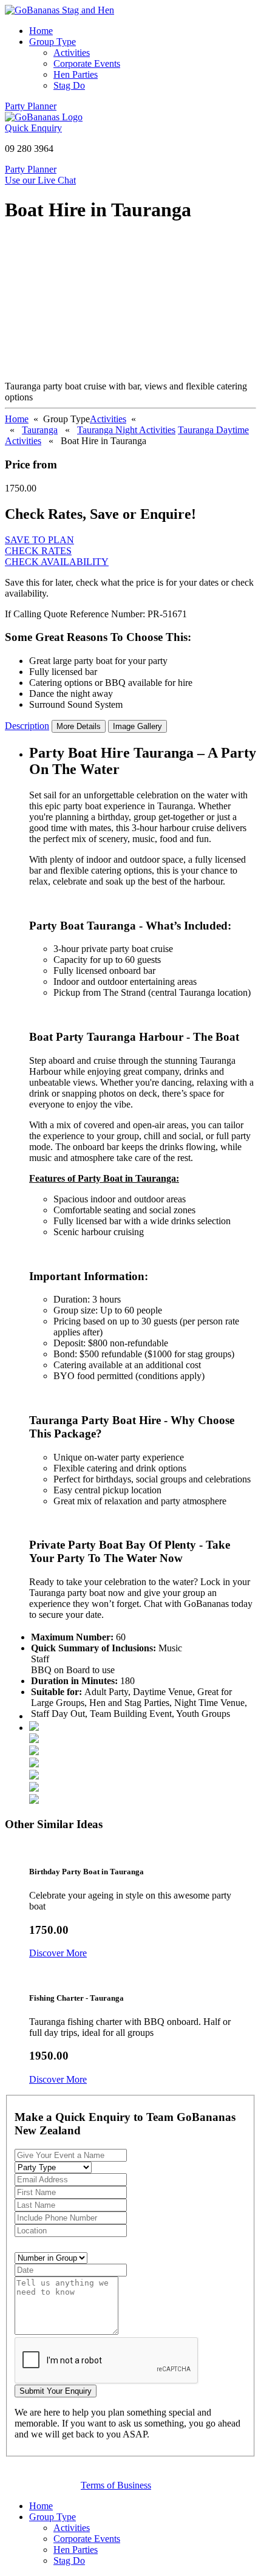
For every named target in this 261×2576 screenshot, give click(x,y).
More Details (79, 726)
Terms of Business (116, 2485)
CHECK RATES (38, 551)
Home (41, 31)
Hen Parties (76, 74)
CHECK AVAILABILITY (57, 562)
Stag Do (69, 85)
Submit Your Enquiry (56, 2391)
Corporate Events (87, 63)
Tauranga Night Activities (126, 430)
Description (27, 726)
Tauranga (40, 430)
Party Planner (31, 106)
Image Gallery (137, 726)
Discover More (58, 1953)
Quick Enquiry (33, 128)
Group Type (53, 42)
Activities (72, 53)
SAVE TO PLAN (39, 540)
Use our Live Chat (40, 180)
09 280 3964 (29, 149)
